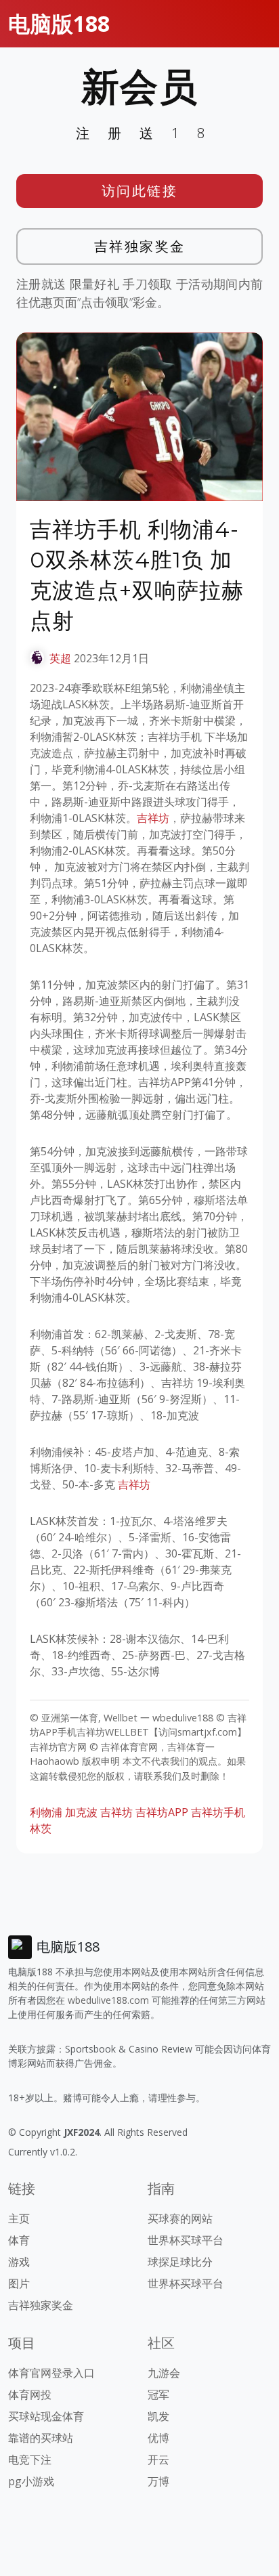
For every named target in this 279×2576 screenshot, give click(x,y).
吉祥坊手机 (218, 1812)
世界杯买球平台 (186, 2240)
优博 (158, 2438)
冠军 (158, 2395)
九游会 (164, 2373)
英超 (60, 658)
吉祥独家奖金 (140, 246)
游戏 (19, 2262)
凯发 (158, 2416)
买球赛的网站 (180, 2218)
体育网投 (30, 2395)
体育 (19, 2240)
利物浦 (46, 1812)
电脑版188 (59, 23)
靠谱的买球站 (41, 2438)
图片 (19, 2283)
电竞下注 (30, 2460)
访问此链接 (140, 191)
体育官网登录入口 (51, 2373)
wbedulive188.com (108, 2000)
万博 (158, 2481)
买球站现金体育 (46, 2416)
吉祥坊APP (162, 1812)
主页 (19, 2218)
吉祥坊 (153, 818)
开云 (158, 2460)
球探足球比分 (180, 2262)
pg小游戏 (31, 2481)
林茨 (41, 1828)
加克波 (81, 1812)
